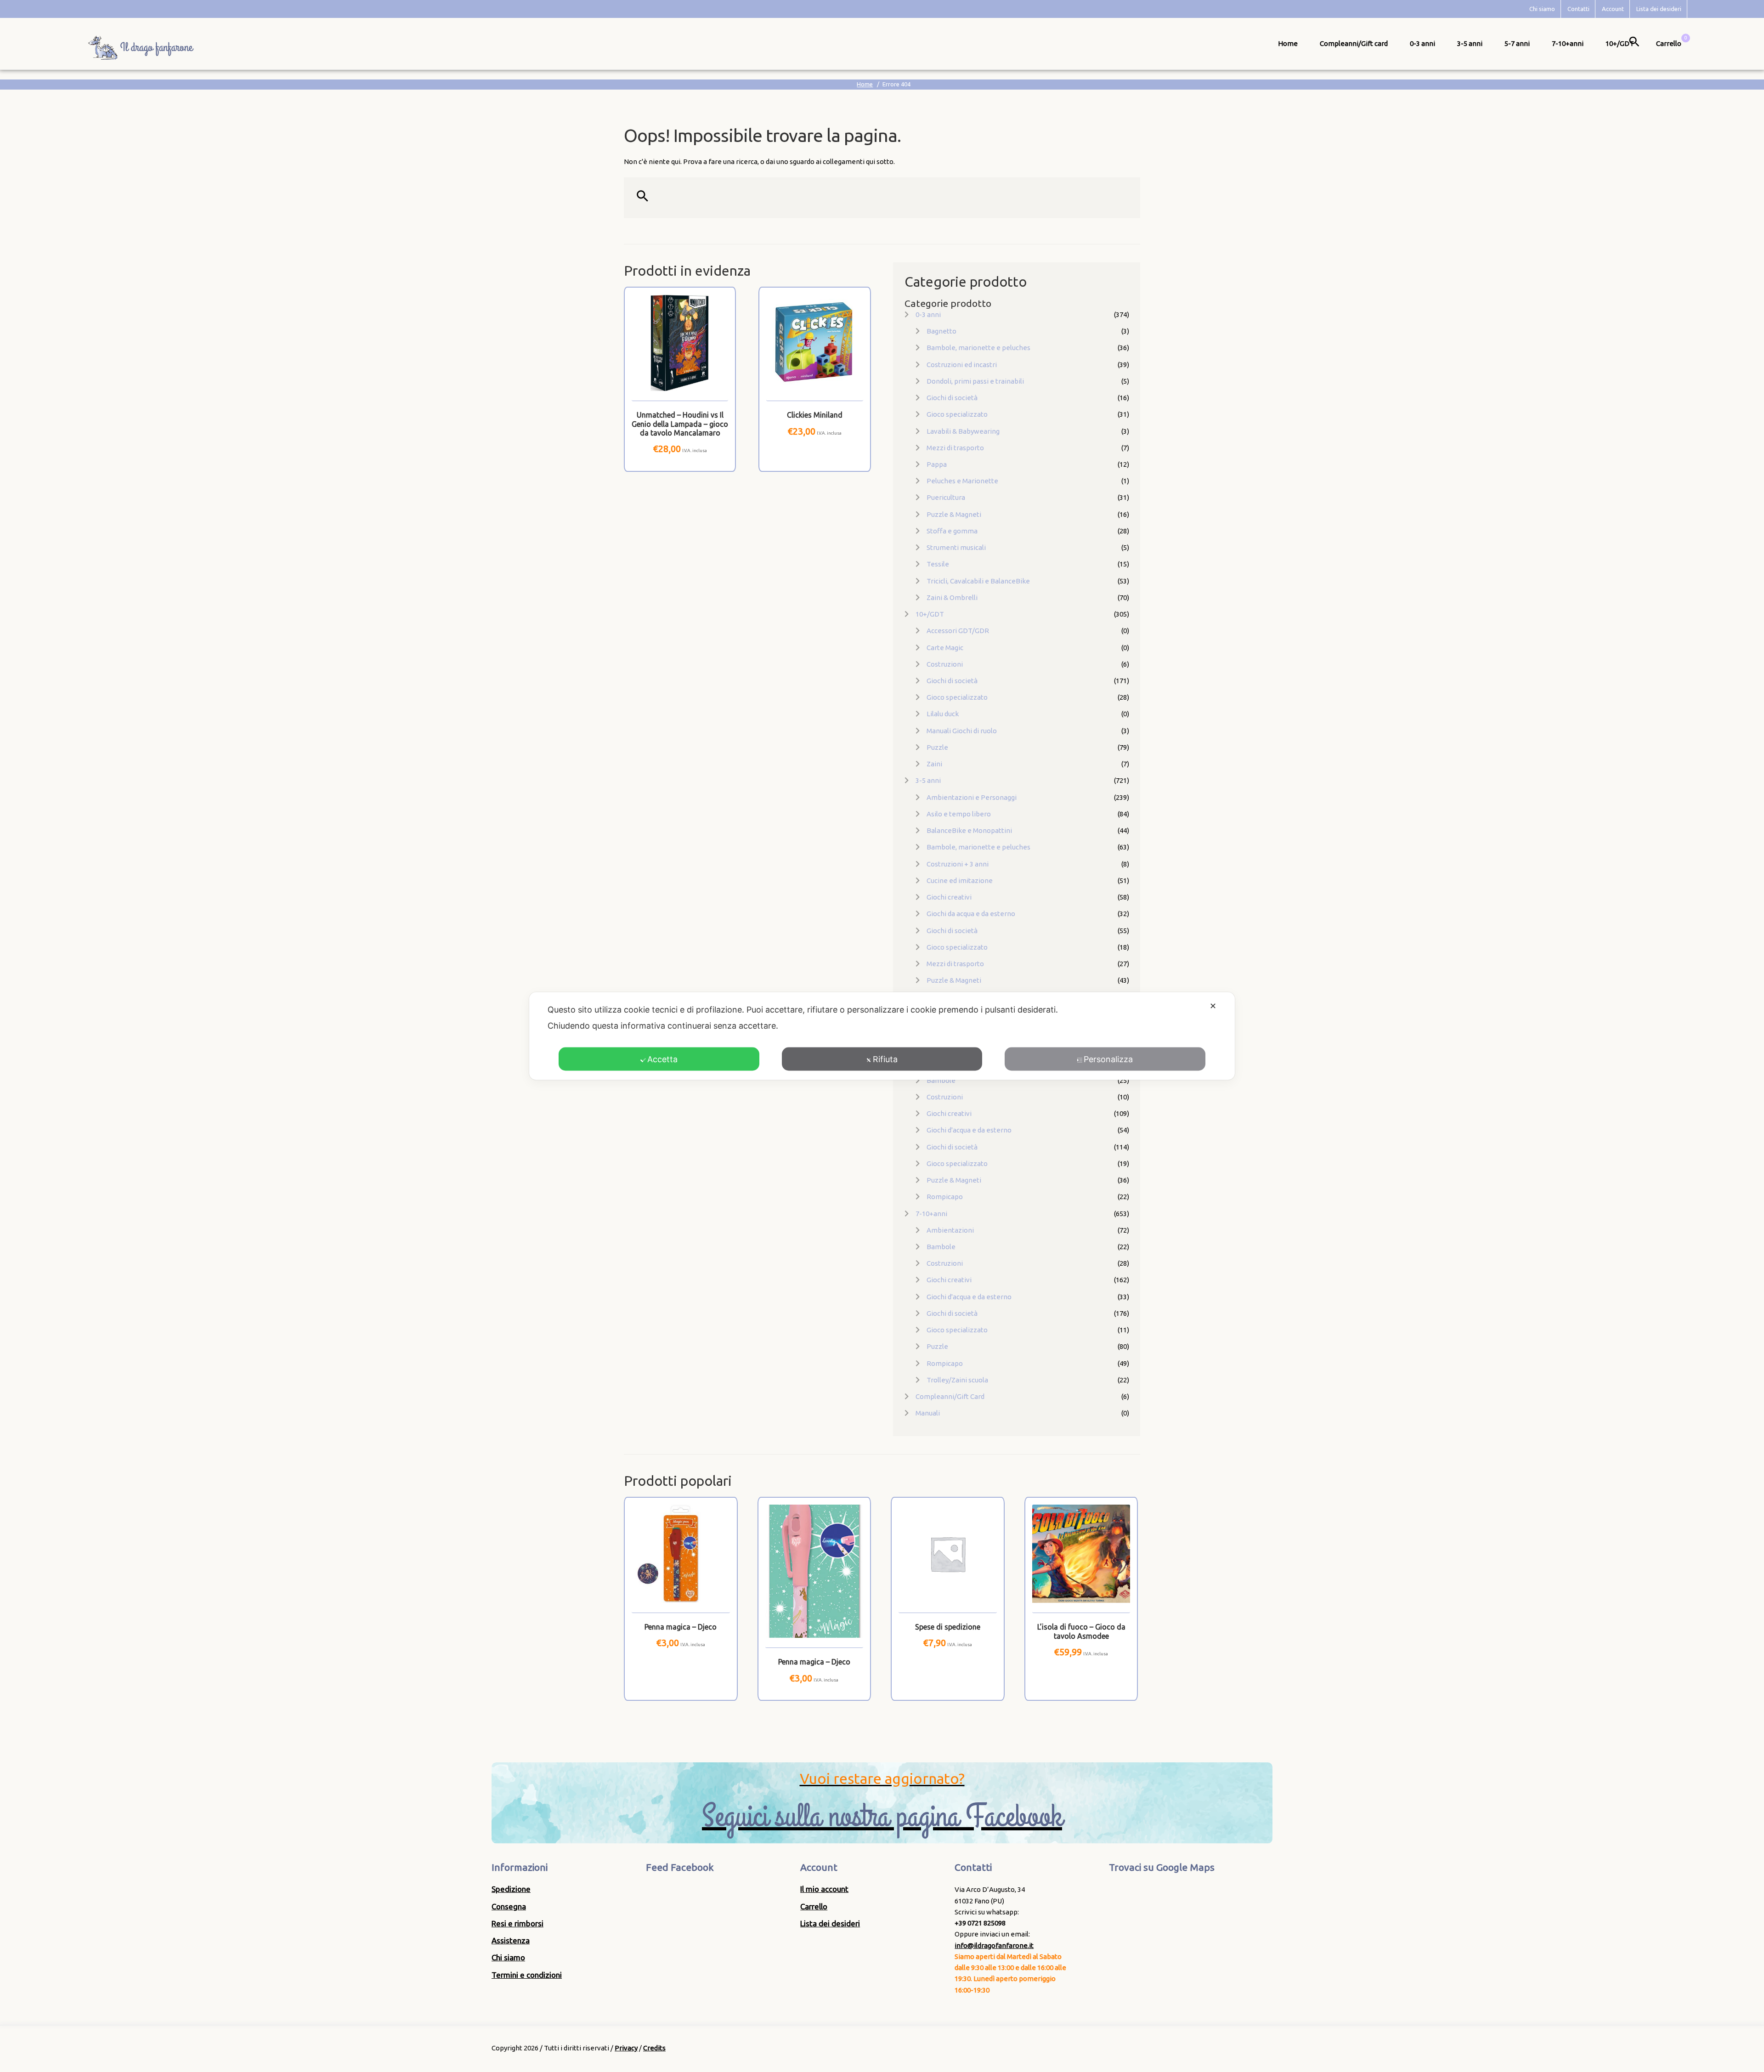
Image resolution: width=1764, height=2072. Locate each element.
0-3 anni (1422, 43)
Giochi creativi (949, 897)
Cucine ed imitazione (960, 880)
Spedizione (511, 1889)
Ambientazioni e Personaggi (972, 797)
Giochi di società (952, 398)
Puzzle (937, 747)
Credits (654, 2048)
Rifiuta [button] (885, 1059)
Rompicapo (945, 1197)
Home (1288, 43)
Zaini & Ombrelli (952, 597)
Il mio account (824, 1889)
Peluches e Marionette (962, 481)
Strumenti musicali (956, 547)
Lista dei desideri (1659, 9)
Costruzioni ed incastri (962, 365)
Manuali (928, 1413)
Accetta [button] (662, 1059)
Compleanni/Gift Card (950, 1396)
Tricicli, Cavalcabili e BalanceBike (978, 581)
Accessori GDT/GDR (958, 631)
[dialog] (882, 1036)
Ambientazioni (950, 1230)
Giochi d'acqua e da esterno (969, 1130)
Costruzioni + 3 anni (958, 864)
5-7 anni (1517, 43)
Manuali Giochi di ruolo (962, 731)
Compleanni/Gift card (1354, 43)
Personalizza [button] (1108, 1059)
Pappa (937, 464)
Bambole (941, 1080)
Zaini (934, 764)
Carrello (814, 1906)
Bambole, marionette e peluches (978, 348)
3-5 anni (1470, 43)
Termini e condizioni (527, 1975)
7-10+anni (1568, 43)
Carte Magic (945, 648)
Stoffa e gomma (952, 531)
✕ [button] (1213, 1006)
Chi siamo (1542, 9)
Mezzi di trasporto (955, 448)
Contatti (1578, 9)
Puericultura (946, 497)
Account (1613, 9)
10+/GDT (1620, 43)
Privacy (626, 2048)
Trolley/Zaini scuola (957, 1380)
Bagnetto (941, 331)
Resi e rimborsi (517, 1923)
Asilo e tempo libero (959, 814)
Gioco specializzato (957, 414)
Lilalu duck (943, 714)
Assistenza (511, 1940)
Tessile (938, 564)
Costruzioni (945, 664)
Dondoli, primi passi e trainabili (975, 381)
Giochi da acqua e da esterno (971, 914)
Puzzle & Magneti (954, 514)
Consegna (509, 1906)
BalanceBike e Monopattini (969, 830)
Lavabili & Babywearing (963, 431)
